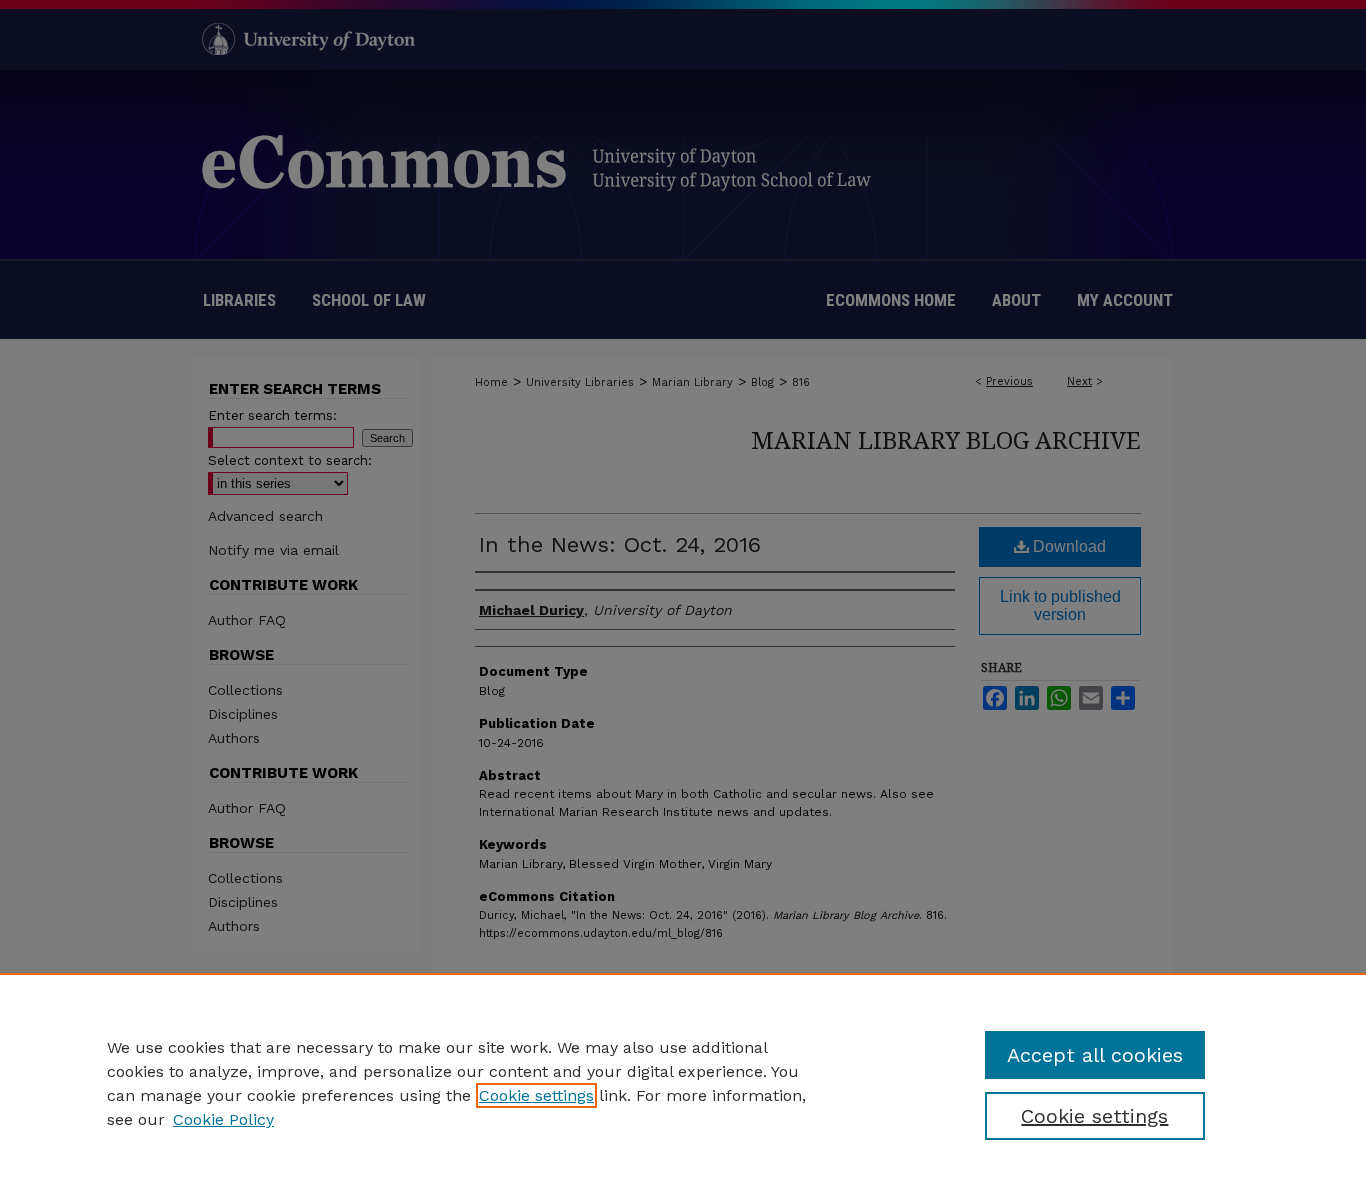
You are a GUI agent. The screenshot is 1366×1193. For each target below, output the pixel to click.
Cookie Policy (223, 1119)
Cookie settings (536, 1095)
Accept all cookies (1095, 1055)
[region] (683, 1083)
